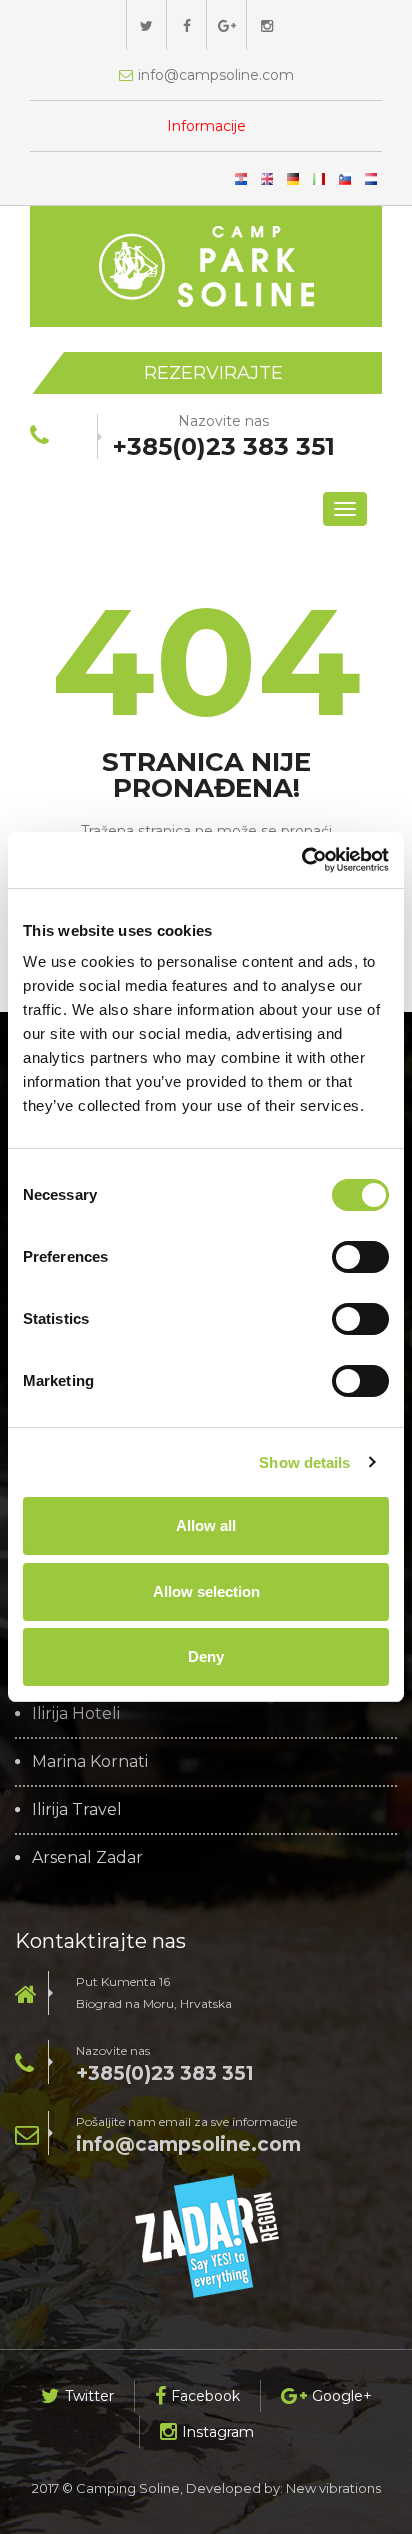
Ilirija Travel (77, 1810)
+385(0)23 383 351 (165, 2073)
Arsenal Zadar (87, 1858)
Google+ (342, 2396)
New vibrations (333, 2488)
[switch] (360, 1257)
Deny (206, 1656)
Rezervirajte (213, 373)
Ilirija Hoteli (76, 1714)
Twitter (89, 2396)
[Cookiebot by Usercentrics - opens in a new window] (301, 860)
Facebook (205, 2396)
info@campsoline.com (188, 2144)
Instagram (218, 2432)
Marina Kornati (90, 1762)
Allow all (206, 1525)
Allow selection (206, 1591)
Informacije (206, 126)
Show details (304, 1462)
